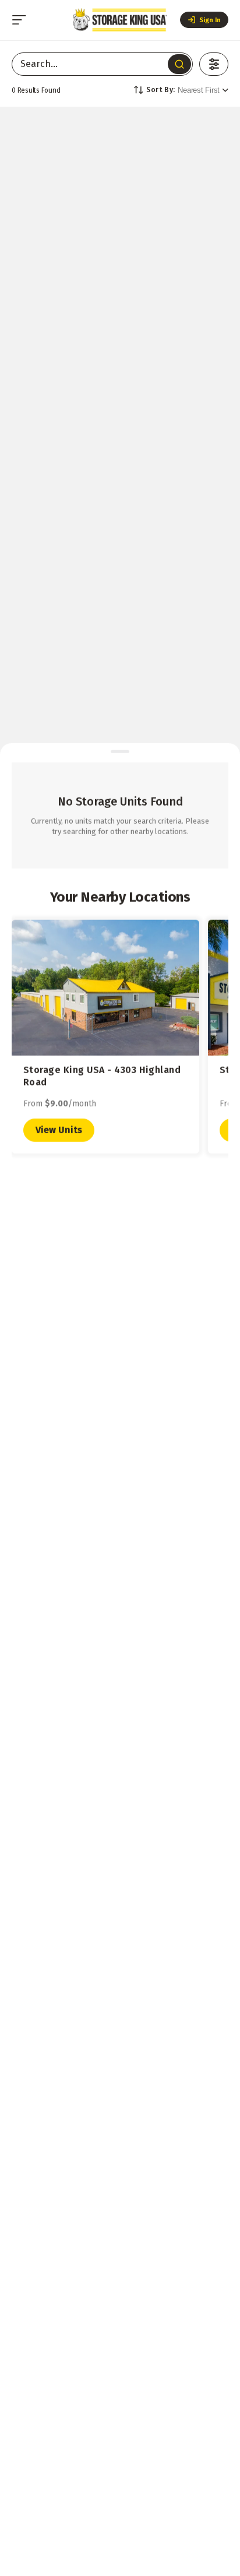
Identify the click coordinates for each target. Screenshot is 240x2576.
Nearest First (199, 90)
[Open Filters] (214, 64)
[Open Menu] (19, 20)
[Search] (179, 64)
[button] (204, 20)
